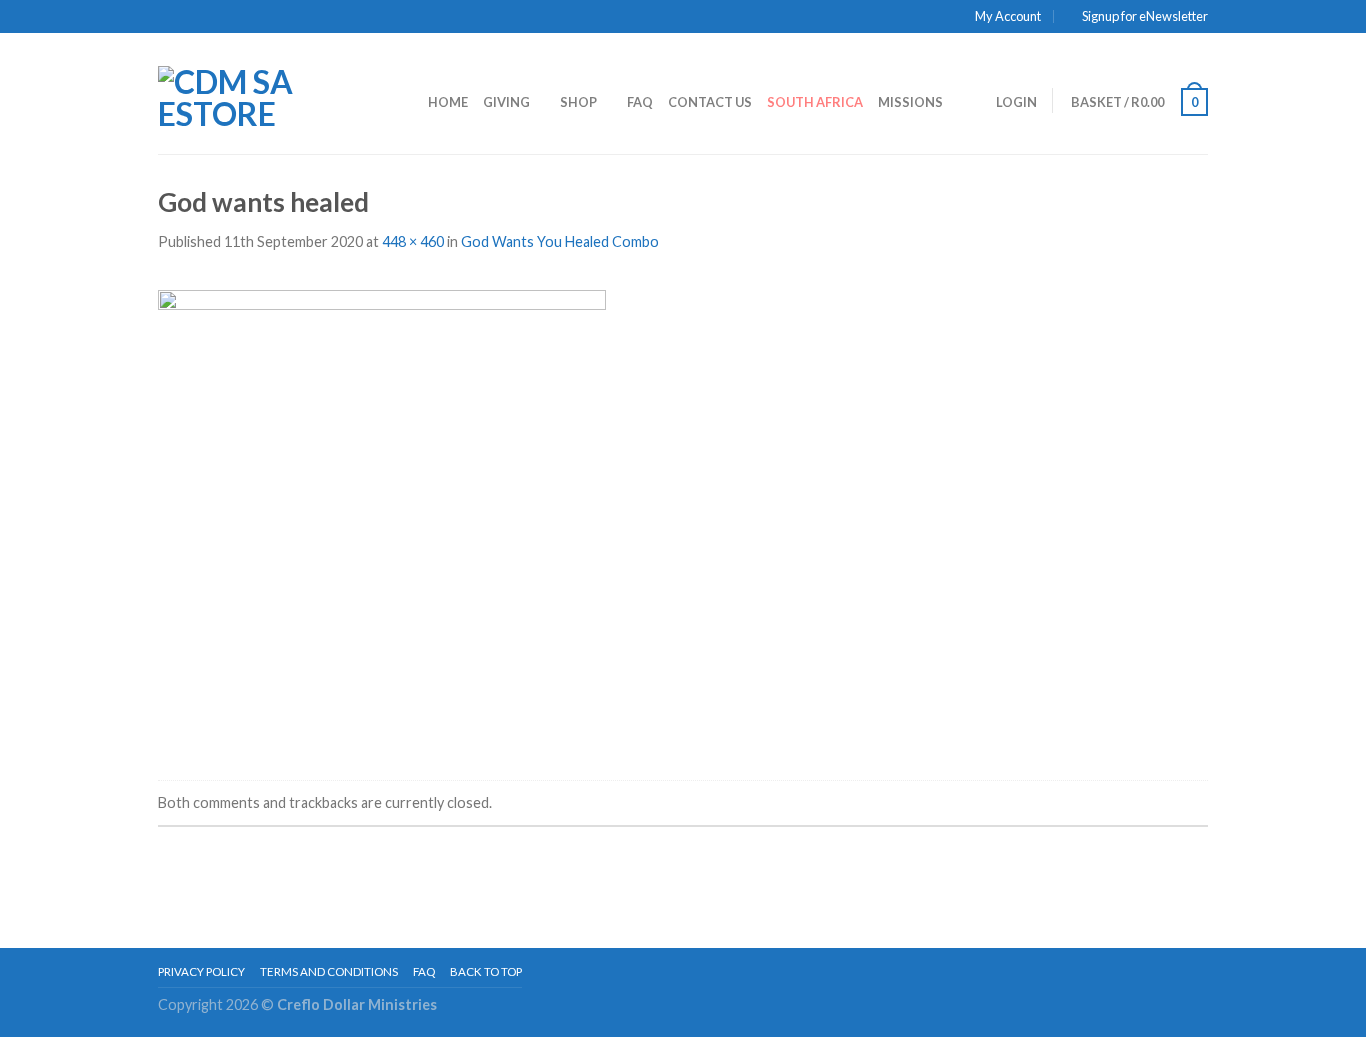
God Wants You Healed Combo (560, 241)
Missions (910, 102)
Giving (506, 102)
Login (1016, 102)
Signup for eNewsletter (1145, 16)
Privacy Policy (201, 971)
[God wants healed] (382, 517)
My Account (1008, 16)
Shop (578, 102)
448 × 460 (413, 241)
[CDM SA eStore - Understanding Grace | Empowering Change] (263, 93)
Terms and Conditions (329, 971)
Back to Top (486, 971)
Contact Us (710, 102)
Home (448, 102)
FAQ (640, 102)
